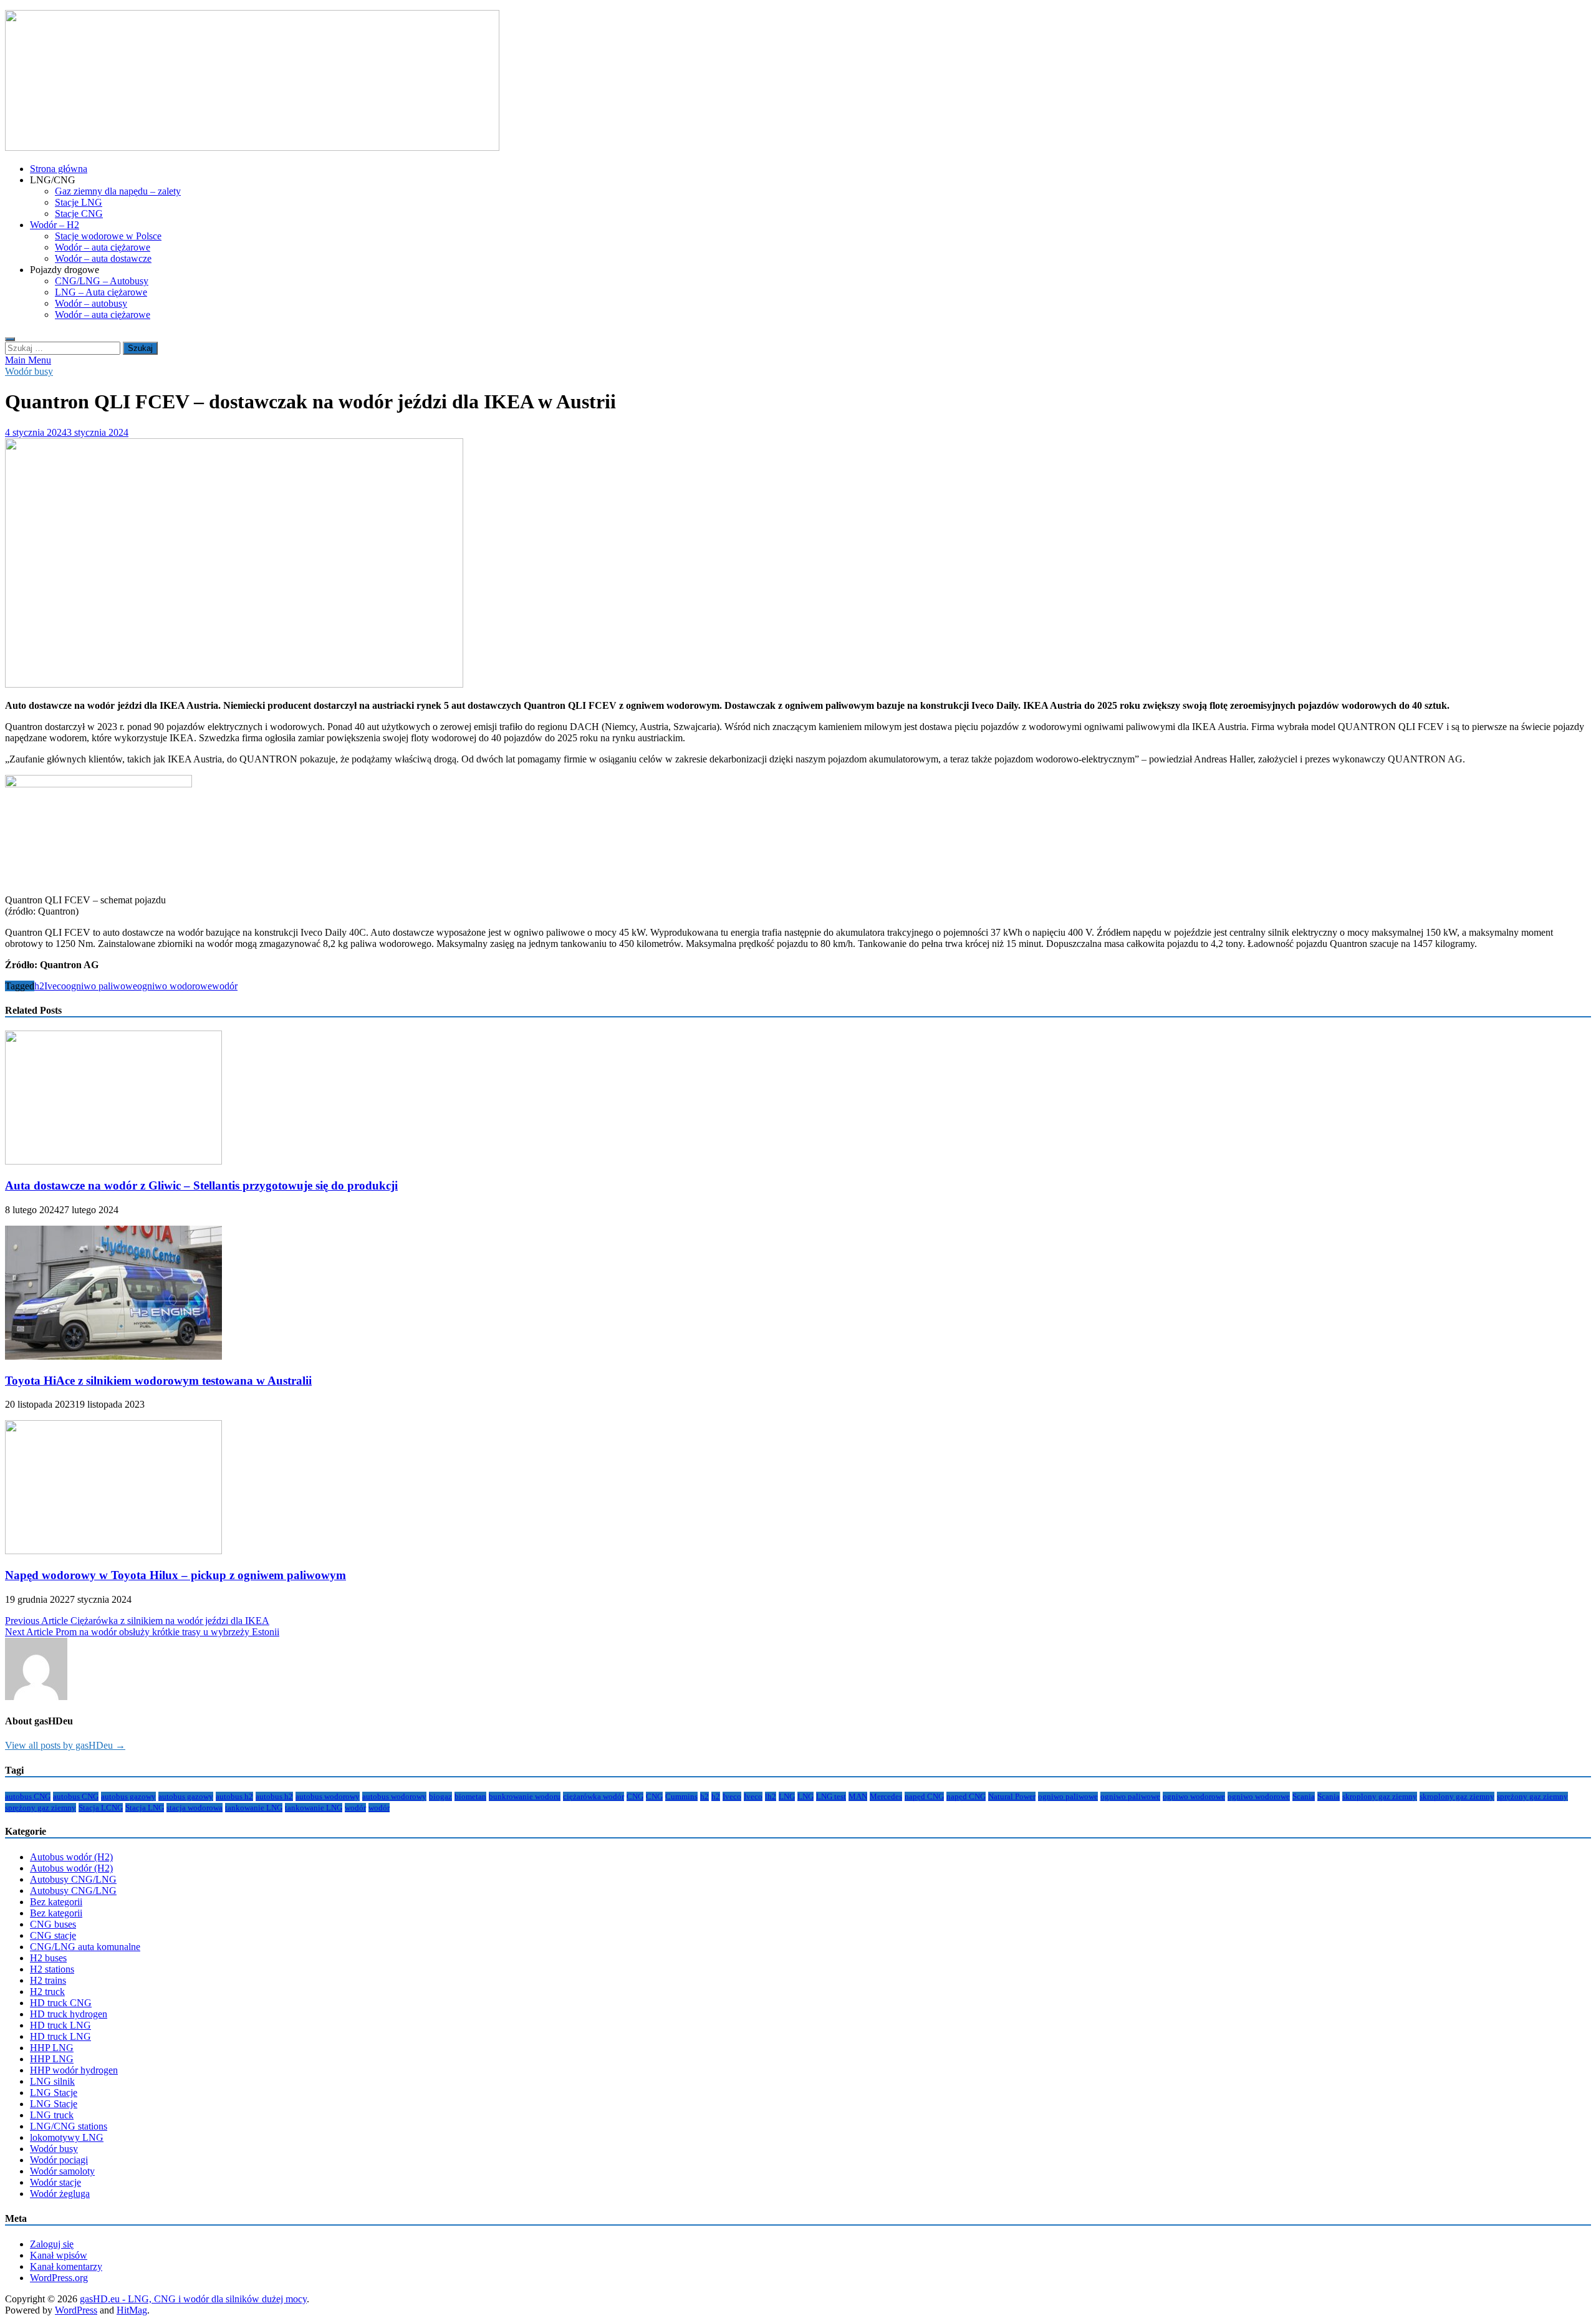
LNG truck (52, 2115)
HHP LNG (52, 2048)
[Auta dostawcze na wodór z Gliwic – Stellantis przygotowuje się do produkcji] (113, 1161)
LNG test (831, 1796)
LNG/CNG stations (69, 2126)
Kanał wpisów (59, 2255)
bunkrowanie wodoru (525, 1796)
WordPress (76, 2310)
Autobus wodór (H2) (71, 1857)
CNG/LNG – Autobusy (102, 281)
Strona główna (59, 169)
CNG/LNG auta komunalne (85, 1947)
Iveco (55, 986)
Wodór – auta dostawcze (103, 258)
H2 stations (52, 1969)
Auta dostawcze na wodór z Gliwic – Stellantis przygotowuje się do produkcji (201, 1185)
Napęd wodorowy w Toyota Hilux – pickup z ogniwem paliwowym (175, 1575)
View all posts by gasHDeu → (65, 1745)
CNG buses (53, 1924)
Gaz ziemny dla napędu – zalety (118, 191)
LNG (787, 1796)
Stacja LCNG (101, 1808)
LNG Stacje (54, 2093)
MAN (858, 1796)
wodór (225, 986)
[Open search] (10, 339)
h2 (39, 986)
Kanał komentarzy (66, 2266)
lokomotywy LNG (67, 2137)
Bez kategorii (56, 1902)
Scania (1304, 1796)
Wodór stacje (55, 2182)
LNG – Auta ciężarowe (101, 292)
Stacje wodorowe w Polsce (108, 236)
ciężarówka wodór (594, 1796)
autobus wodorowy (328, 1796)
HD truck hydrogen (69, 2014)
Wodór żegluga (60, 2194)
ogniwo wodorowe (175, 986)
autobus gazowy (128, 1796)
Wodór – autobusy (91, 303)
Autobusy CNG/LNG (73, 1879)
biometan (470, 1796)
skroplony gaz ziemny (1380, 1796)
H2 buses (48, 1958)
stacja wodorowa (195, 1808)
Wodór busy (29, 371)
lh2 (771, 1796)
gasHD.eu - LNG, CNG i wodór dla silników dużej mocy (193, 2299)
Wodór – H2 (55, 225)
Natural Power (1012, 1796)
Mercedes (886, 1796)
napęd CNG (924, 1796)
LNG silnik (52, 2081)
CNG (635, 1796)
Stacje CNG (79, 214)
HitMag (132, 2310)
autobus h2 (234, 1796)
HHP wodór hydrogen (74, 2070)
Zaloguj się (52, 2244)
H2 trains (48, 1980)
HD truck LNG (60, 2025)
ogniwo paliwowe (102, 986)
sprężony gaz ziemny (1532, 1796)
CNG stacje (53, 1935)
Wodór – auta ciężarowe (103, 247)
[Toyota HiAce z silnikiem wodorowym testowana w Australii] (113, 1356)
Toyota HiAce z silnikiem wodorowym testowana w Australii (158, 1381)
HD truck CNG (61, 2003)
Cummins (681, 1796)
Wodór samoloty (62, 2171)
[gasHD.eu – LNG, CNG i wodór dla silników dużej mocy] (252, 147)
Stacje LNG (79, 202)
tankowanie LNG (254, 1808)
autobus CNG (28, 1796)
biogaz (440, 1796)
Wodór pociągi (59, 2160)
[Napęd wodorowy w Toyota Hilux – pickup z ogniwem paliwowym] (113, 1551)
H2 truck (47, 1992)
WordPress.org (59, 2278)
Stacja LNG (145, 1808)
